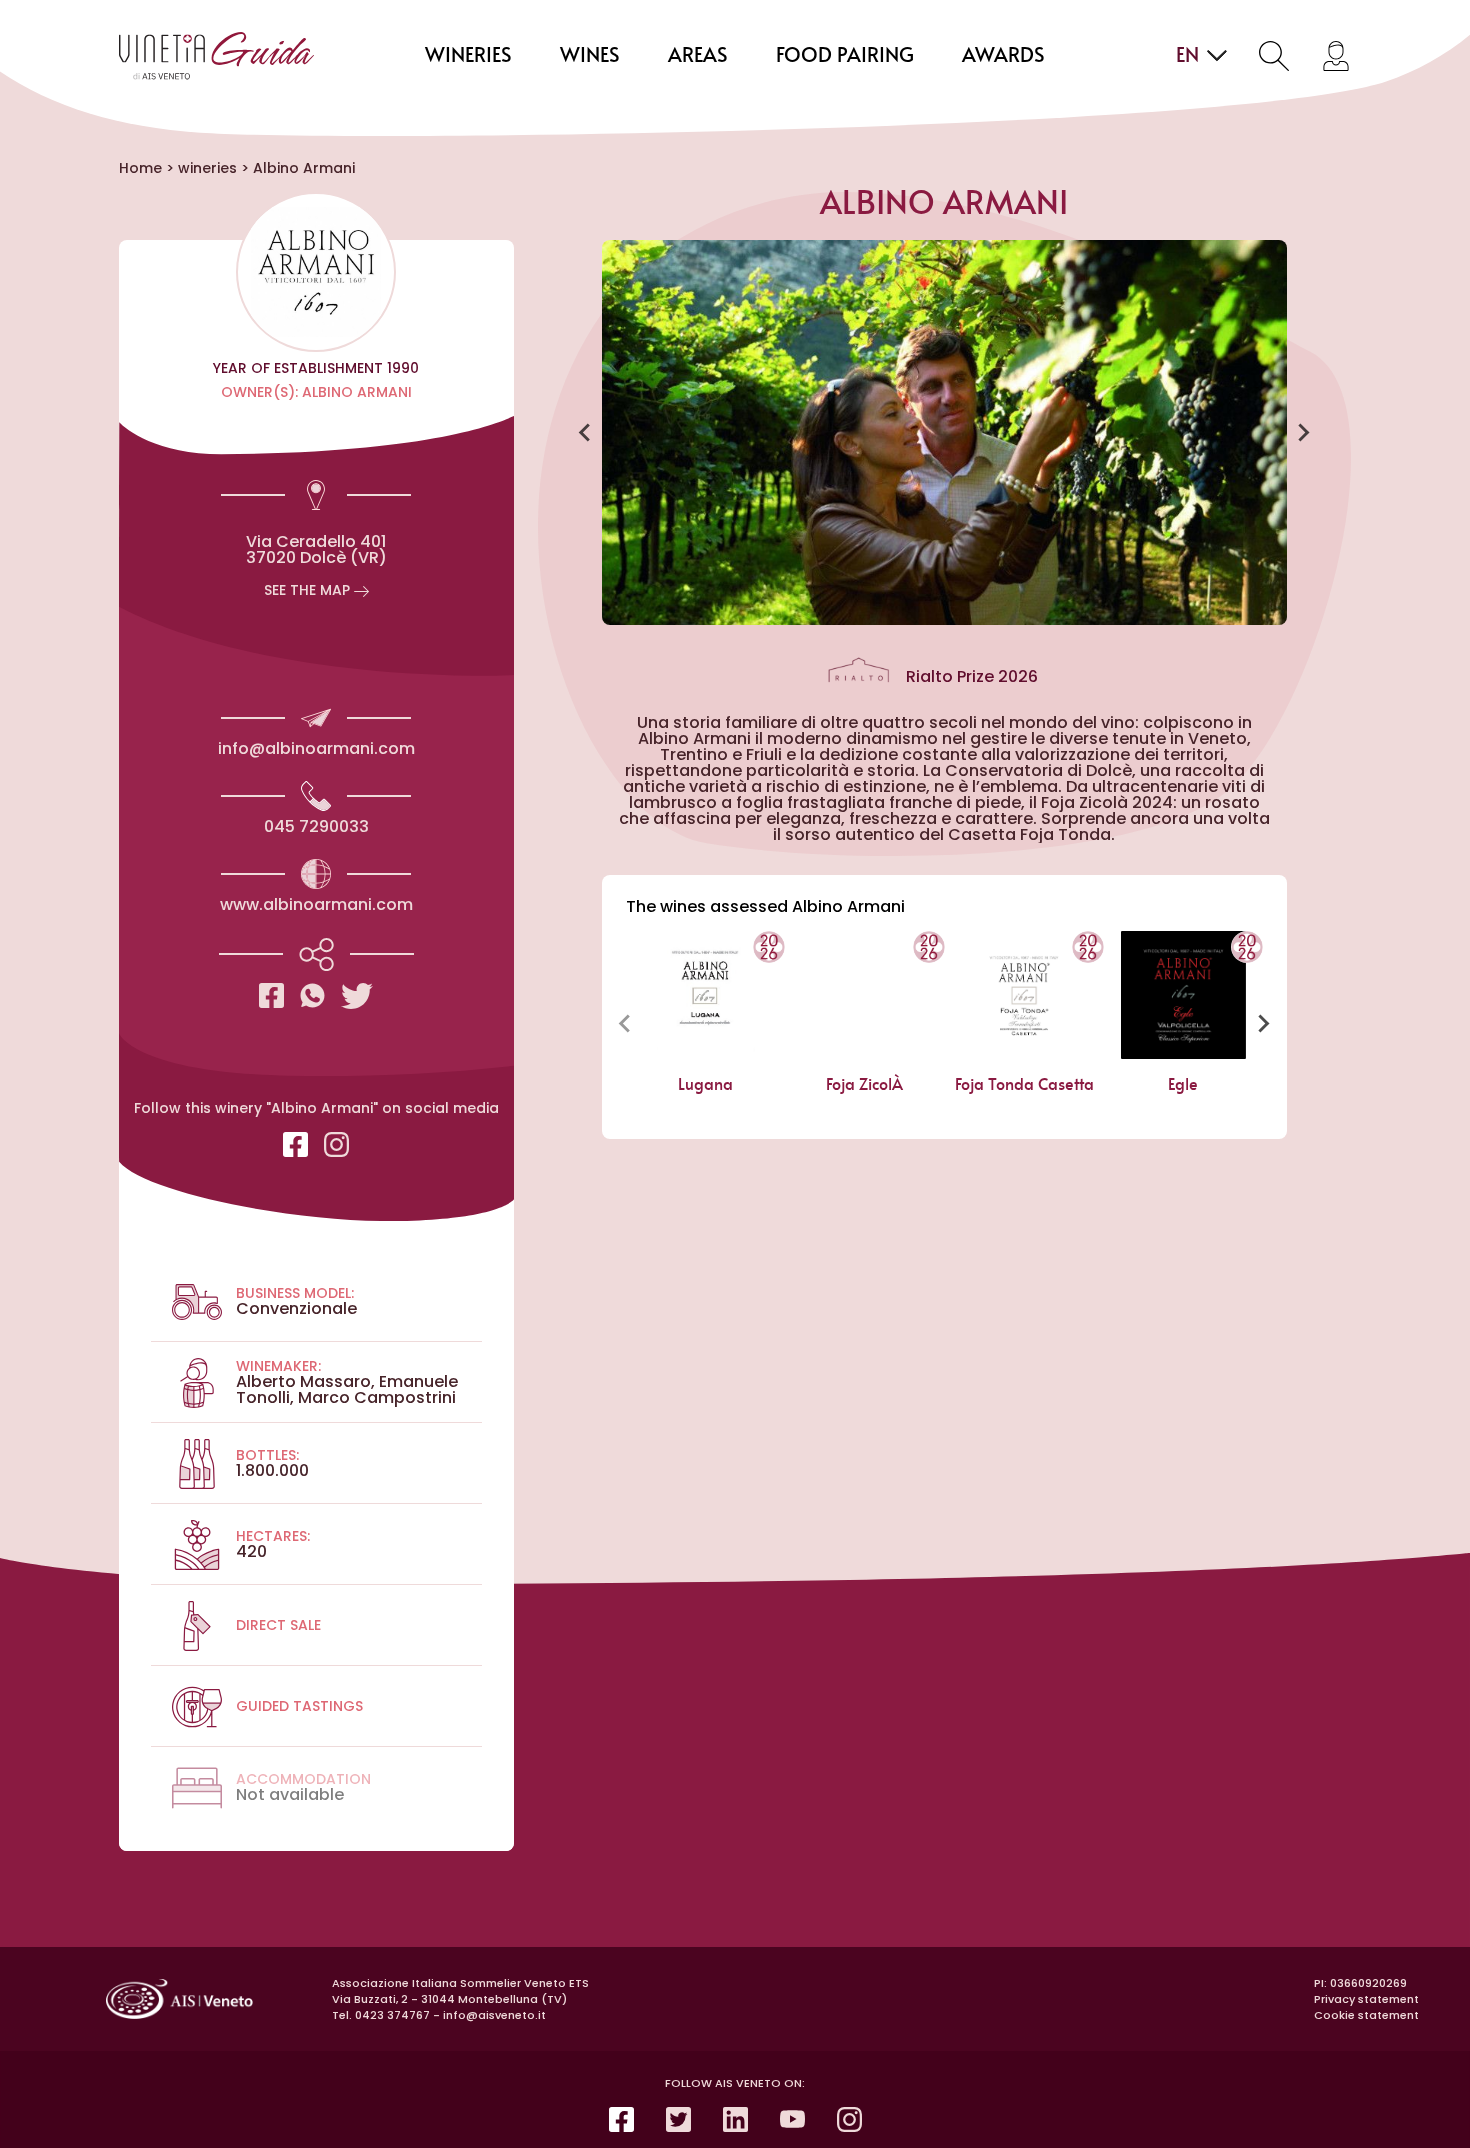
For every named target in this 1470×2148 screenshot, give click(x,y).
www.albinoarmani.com (316, 904)
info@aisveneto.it (494, 2015)
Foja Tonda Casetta (1023, 1085)
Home (140, 168)
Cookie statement (1366, 2015)
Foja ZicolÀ (864, 1085)
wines (590, 56)
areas (698, 56)
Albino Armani (304, 168)
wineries (468, 56)
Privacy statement (1366, 1999)
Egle (1183, 1085)
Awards (1003, 56)
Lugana (705, 1085)
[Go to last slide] (586, 433)
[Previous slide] (626, 1023)
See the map (309, 590)
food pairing (845, 56)
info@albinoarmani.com (316, 748)
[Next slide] (1303, 433)
